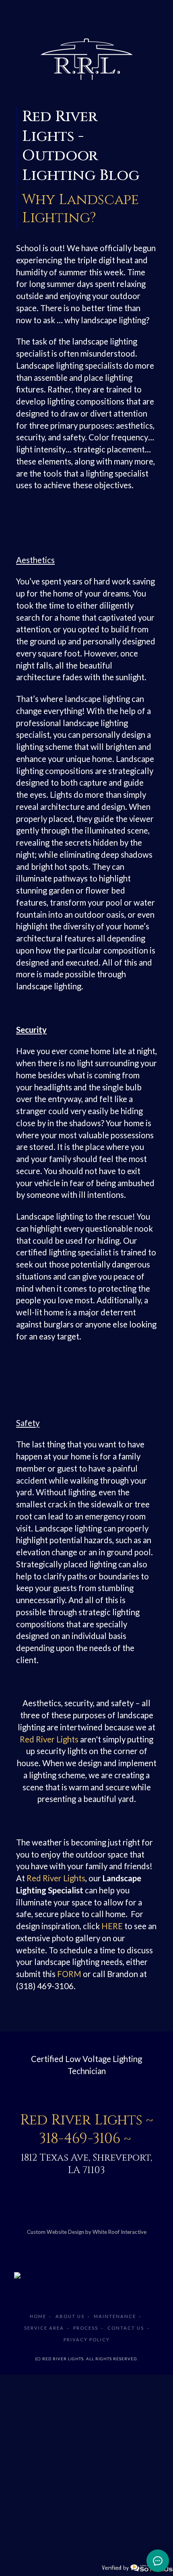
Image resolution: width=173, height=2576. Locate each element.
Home (38, 2316)
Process (86, 2328)
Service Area (44, 2328)
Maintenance (115, 2316)
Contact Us (126, 2328)
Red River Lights (49, 1739)
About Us (70, 2316)
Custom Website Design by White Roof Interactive (87, 2232)
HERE (112, 1926)
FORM (69, 1974)
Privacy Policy (87, 2340)
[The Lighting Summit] (86, 2275)
